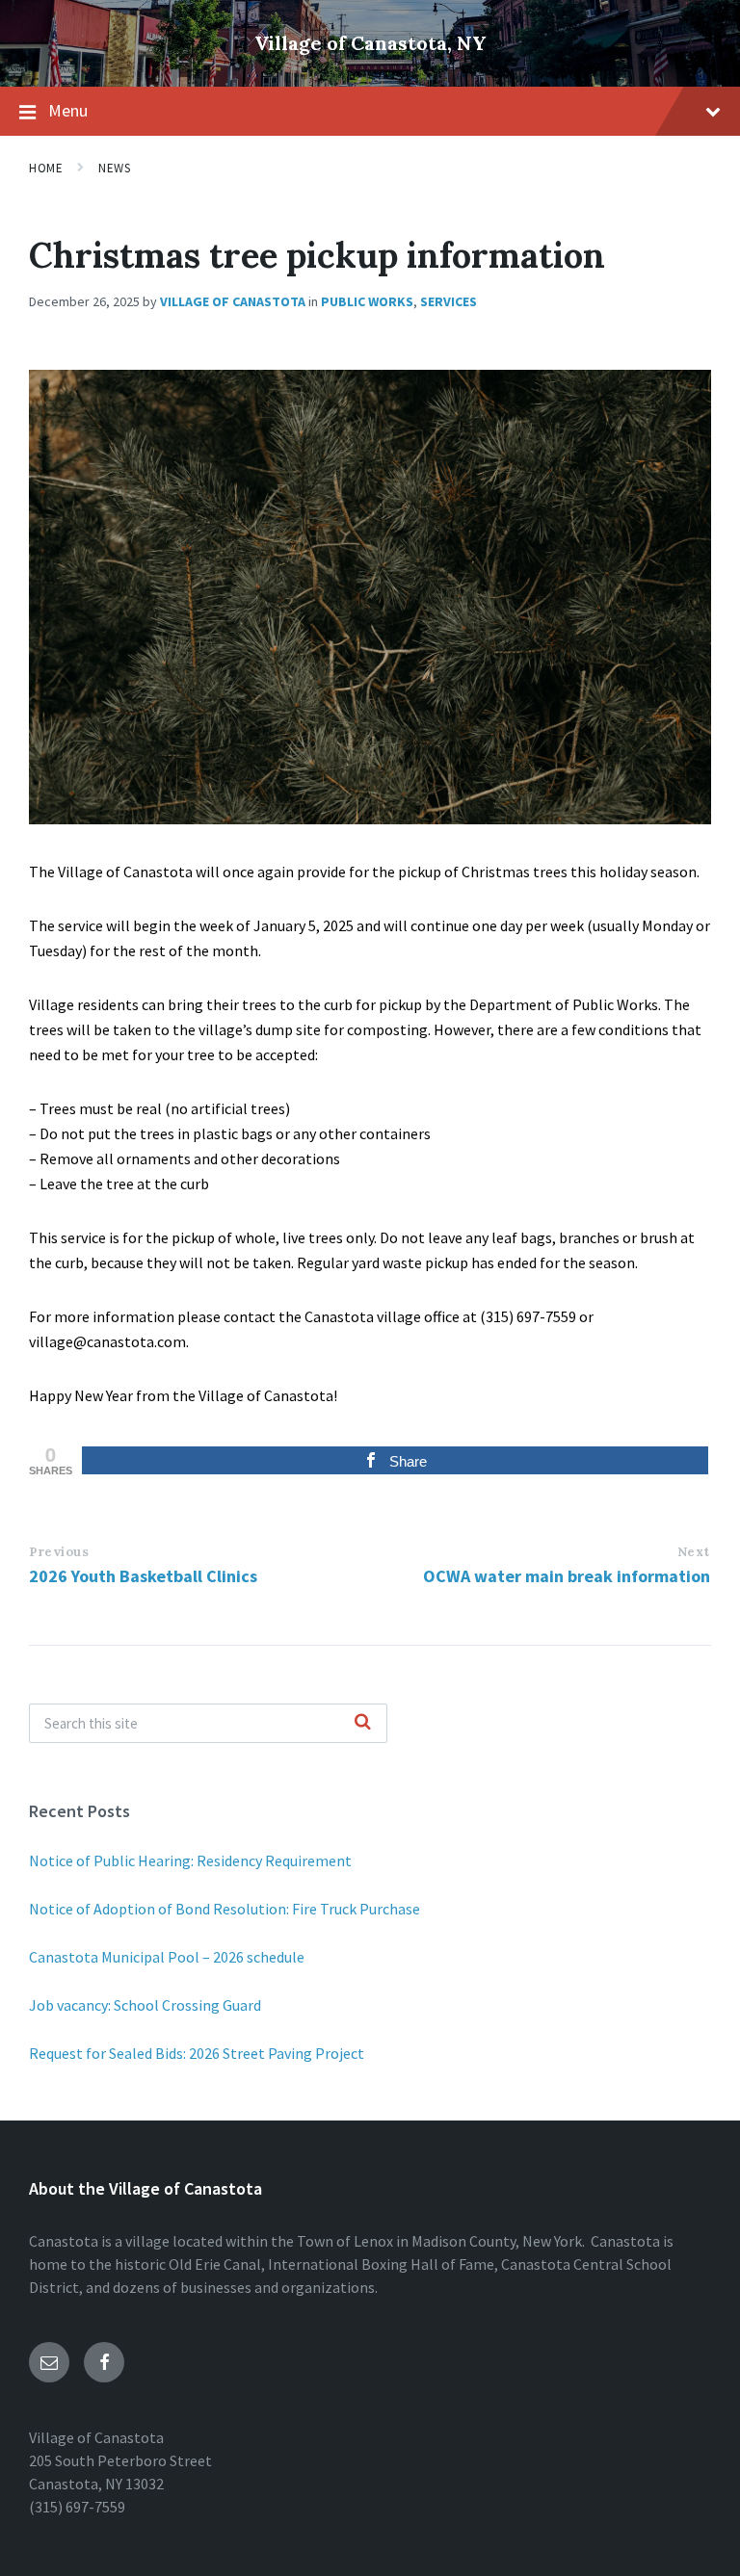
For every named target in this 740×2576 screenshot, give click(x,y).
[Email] (49, 2362)
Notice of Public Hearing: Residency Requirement (190, 1860)
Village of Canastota (233, 301)
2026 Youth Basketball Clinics (143, 1576)
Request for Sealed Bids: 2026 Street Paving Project (197, 2053)
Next (694, 1552)
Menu (68, 110)
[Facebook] (104, 2362)
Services (449, 301)
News (114, 168)
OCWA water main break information (567, 1576)
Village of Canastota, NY (370, 43)
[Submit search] (362, 1723)
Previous (59, 1552)
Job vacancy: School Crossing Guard (145, 2005)
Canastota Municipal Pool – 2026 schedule (167, 1957)
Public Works (367, 301)
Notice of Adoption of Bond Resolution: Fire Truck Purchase (225, 1909)
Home (46, 168)
